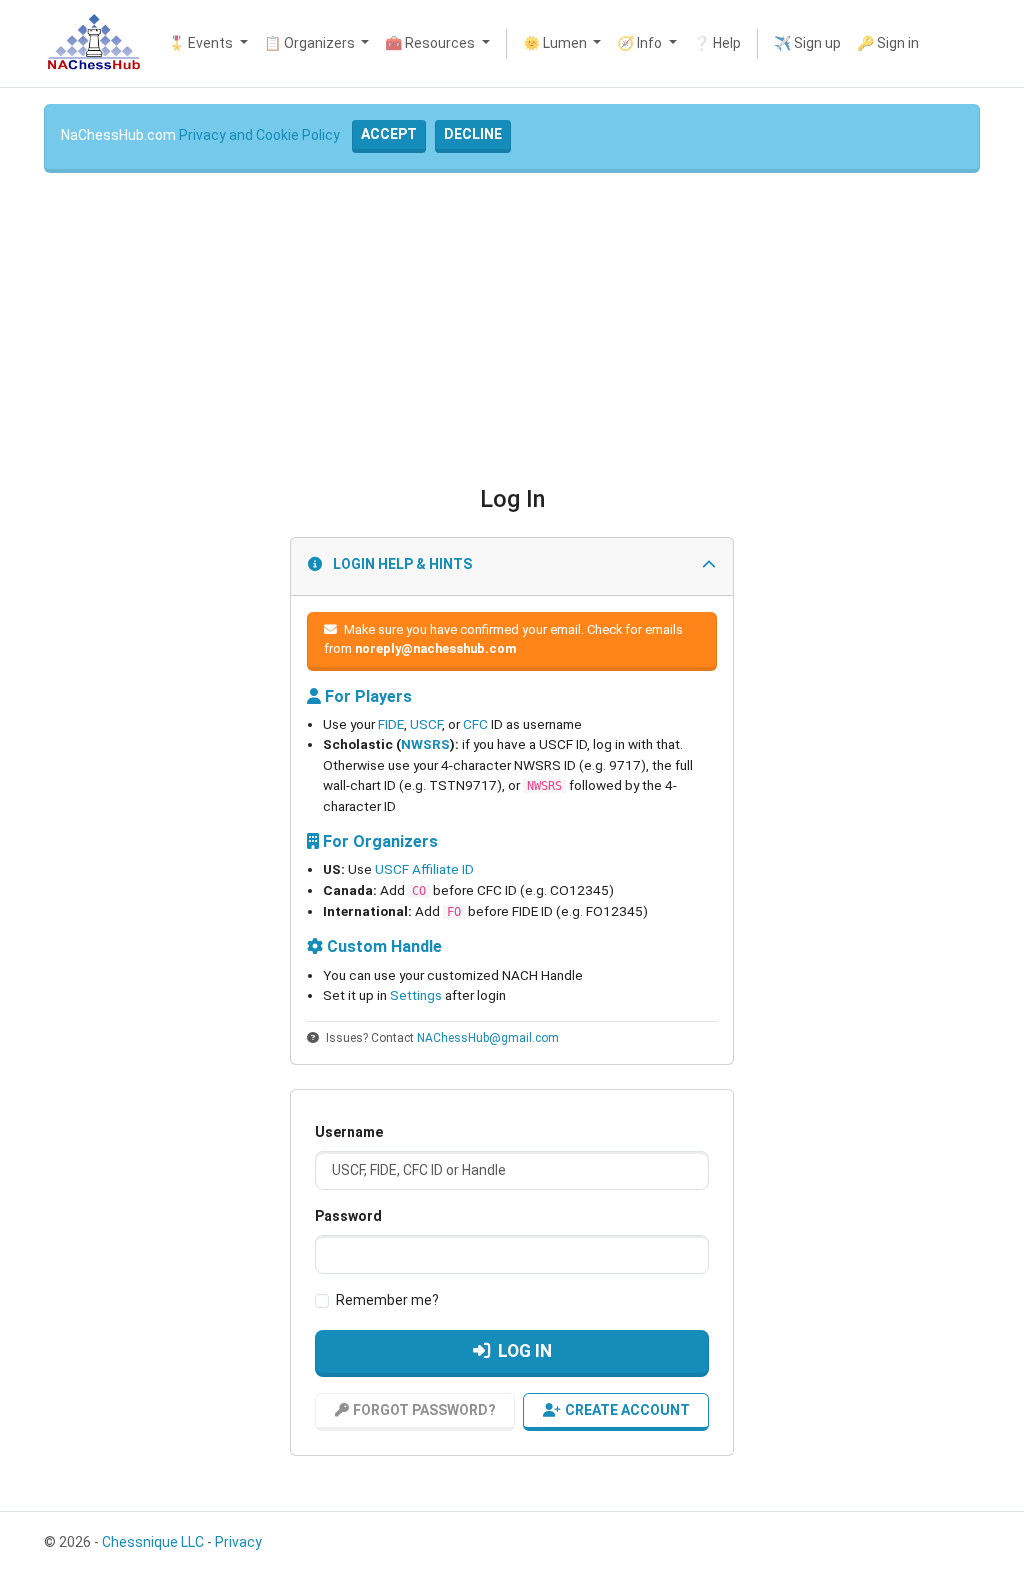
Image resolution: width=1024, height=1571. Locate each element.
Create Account (627, 1410)
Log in (525, 1351)
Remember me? (387, 1300)
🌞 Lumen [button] (556, 43)
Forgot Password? (424, 1410)
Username (349, 1132)
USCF (426, 724)
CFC (475, 724)
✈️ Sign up (807, 43)
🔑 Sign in (888, 43)
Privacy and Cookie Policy (259, 135)
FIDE (391, 724)
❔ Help (717, 43)
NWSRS (425, 744)
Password (348, 1216)
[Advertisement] (512, 329)
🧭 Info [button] (641, 43)
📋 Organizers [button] (311, 43)
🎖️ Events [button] (202, 43)
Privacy (238, 1542)
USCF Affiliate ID (424, 869)
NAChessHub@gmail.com (488, 1038)
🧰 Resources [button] (431, 43)
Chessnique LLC (153, 1542)
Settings (416, 995)
